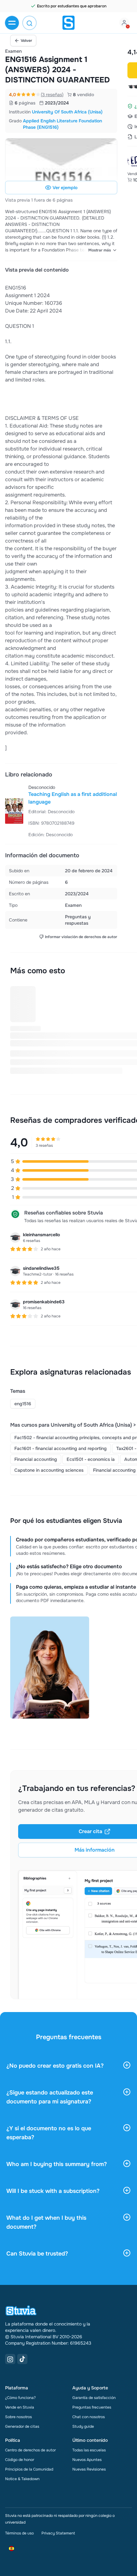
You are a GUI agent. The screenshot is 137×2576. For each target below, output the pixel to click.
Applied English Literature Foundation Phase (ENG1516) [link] (62, 124)
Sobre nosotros (18, 2417)
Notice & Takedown (22, 2479)
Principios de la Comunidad (29, 2469)
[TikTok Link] (22, 2359)
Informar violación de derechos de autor (81, 937)
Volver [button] (26, 41)
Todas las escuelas (89, 2450)
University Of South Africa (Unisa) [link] (67, 112)
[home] (68, 23)
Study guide (83, 2426)
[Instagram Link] (10, 2359)
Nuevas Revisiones (89, 2469)
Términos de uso (19, 2533)
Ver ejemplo (65, 188)
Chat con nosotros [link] (89, 2417)
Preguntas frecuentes (92, 2407)
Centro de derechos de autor (30, 2450)
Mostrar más (100, 250)
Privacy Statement (58, 2533)
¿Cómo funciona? (20, 2398)
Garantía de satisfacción (94, 2398)
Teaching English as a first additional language (73, 798)
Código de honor (20, 2460)
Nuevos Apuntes (87, 2460)
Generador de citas (22, 2426)
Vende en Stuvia (20, 2407)
